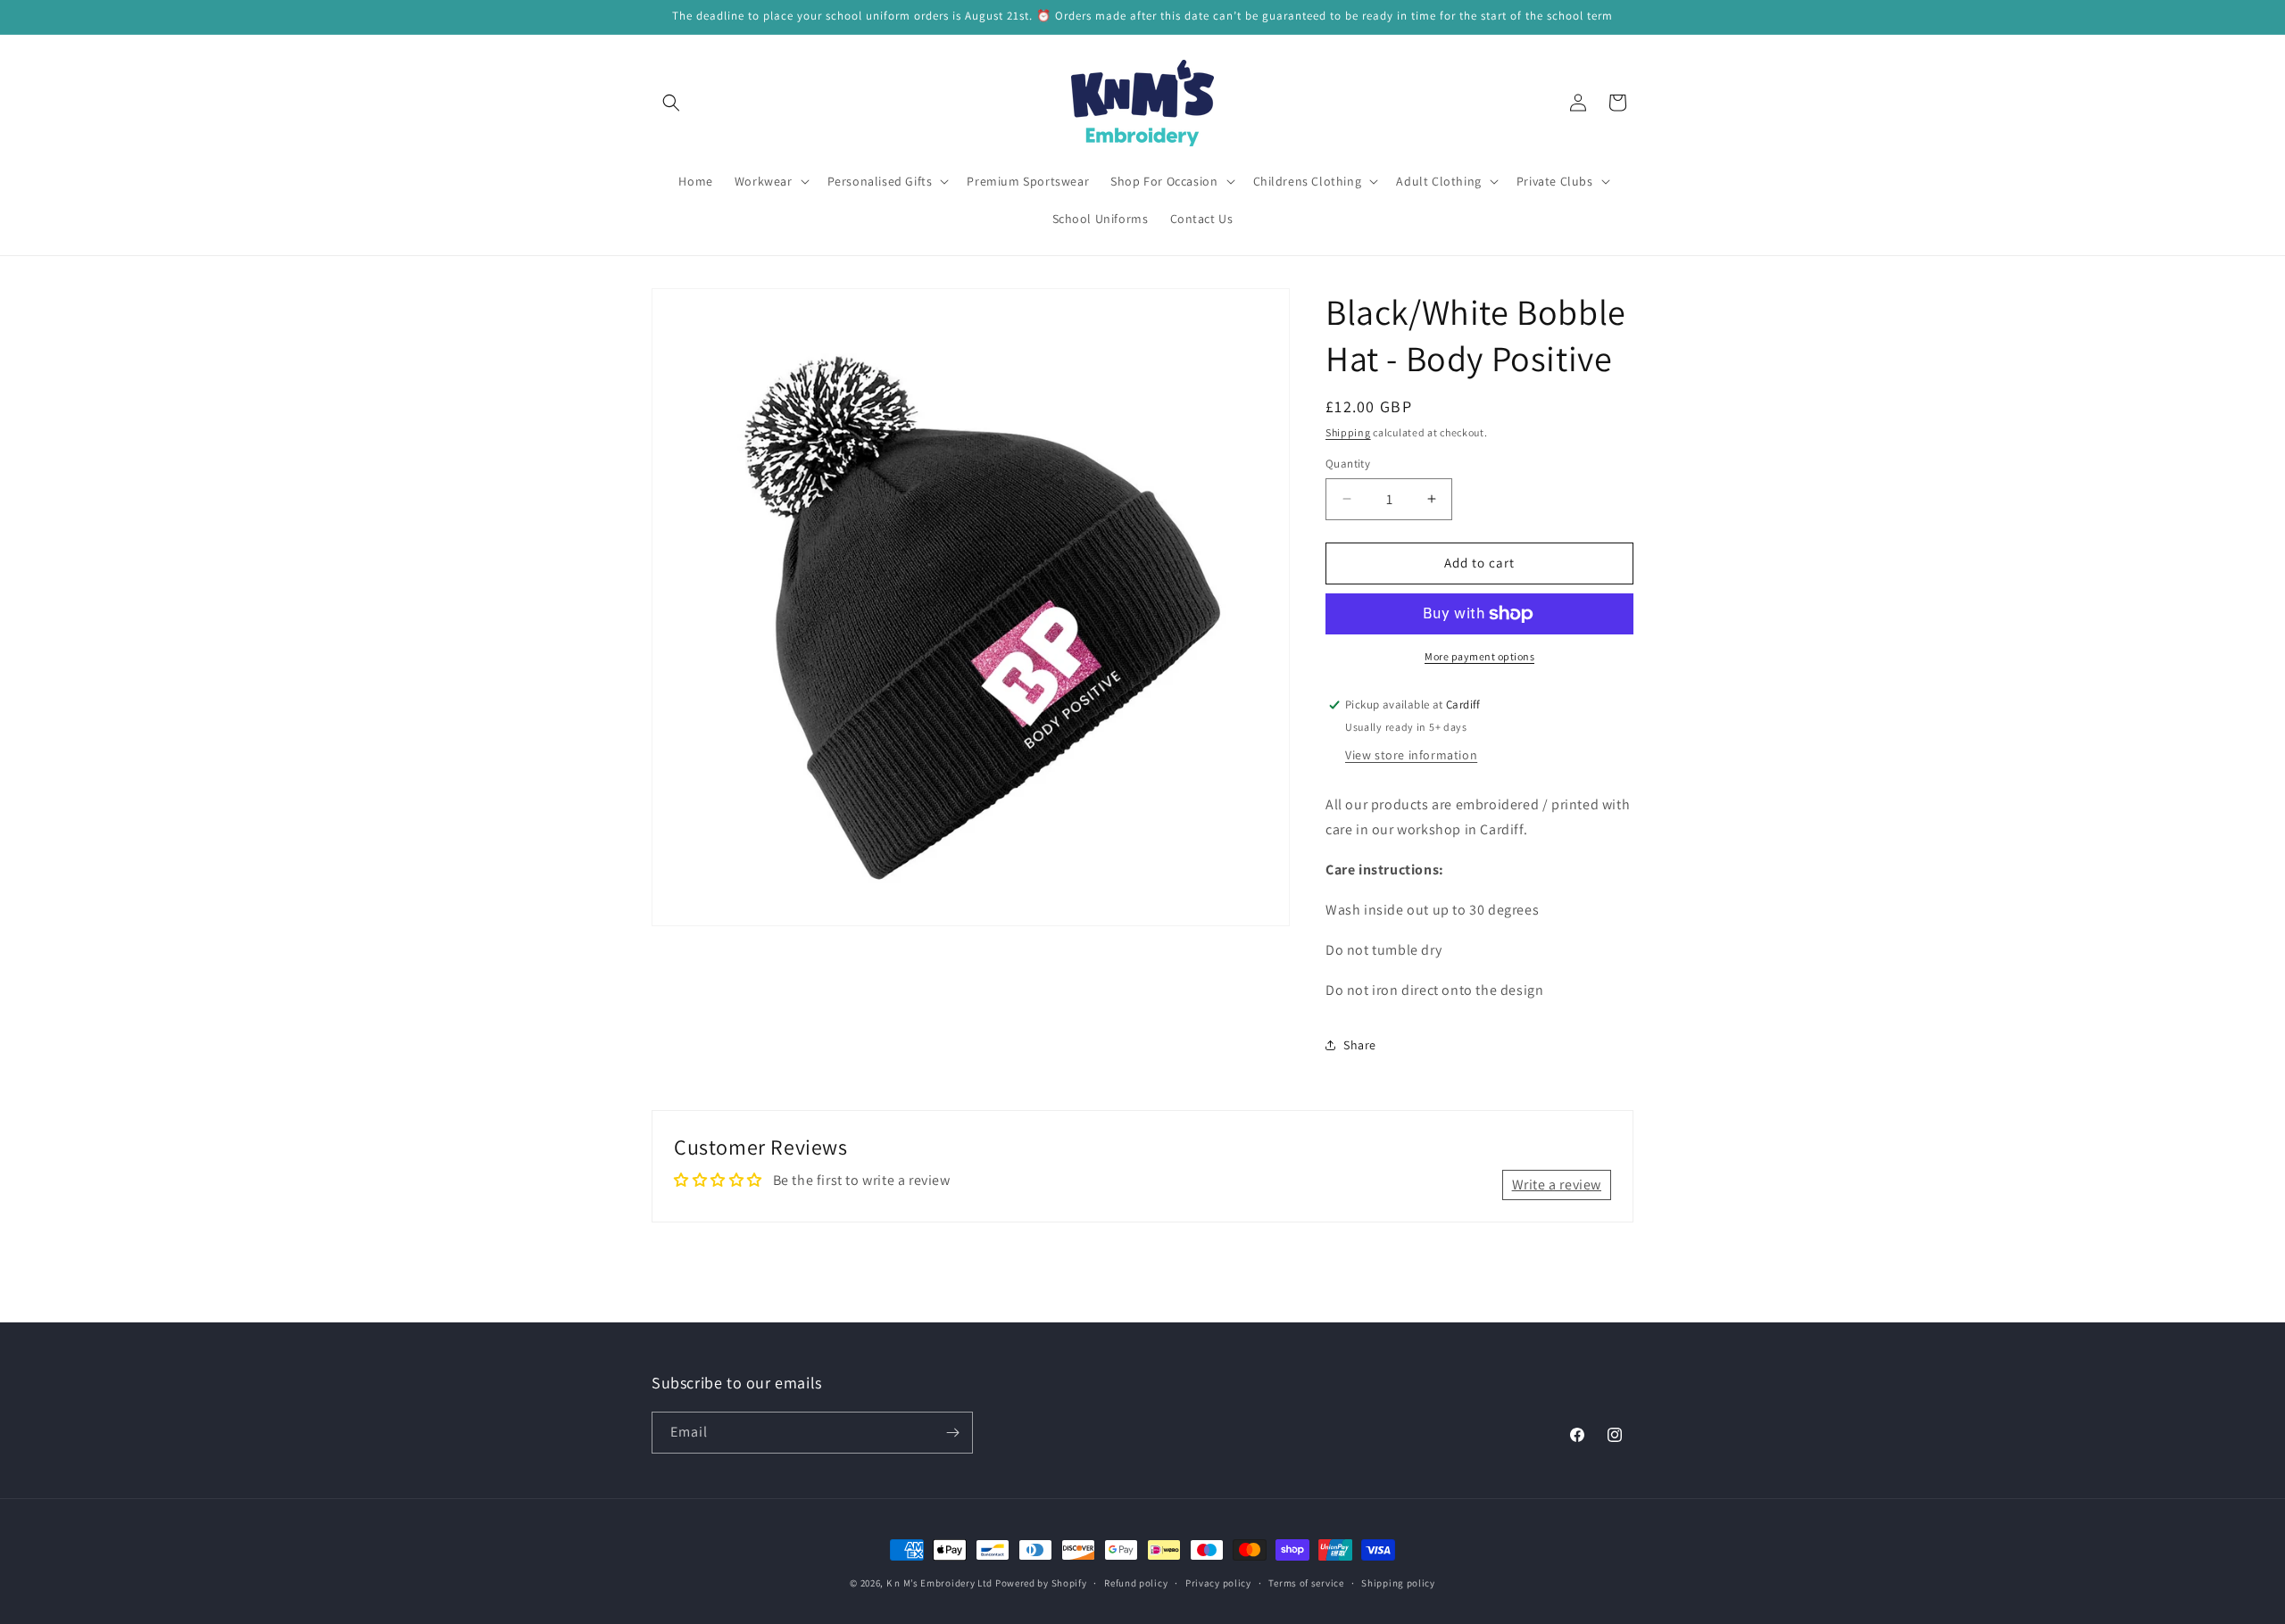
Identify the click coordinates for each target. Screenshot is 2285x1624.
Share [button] (1360, 1045)
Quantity (1348, 464)
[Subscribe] (952, 1433)
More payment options (1479, 656)
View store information (1411, 755)
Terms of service (1306, 1583)
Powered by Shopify (1041, 1583)
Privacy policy (1218, 1583)
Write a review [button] (1557, 1185)
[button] (671, 103)
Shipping (1348, 432)
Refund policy (1136, 1583)
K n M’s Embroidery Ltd (939, 1583)
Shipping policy (1398, 1583)
